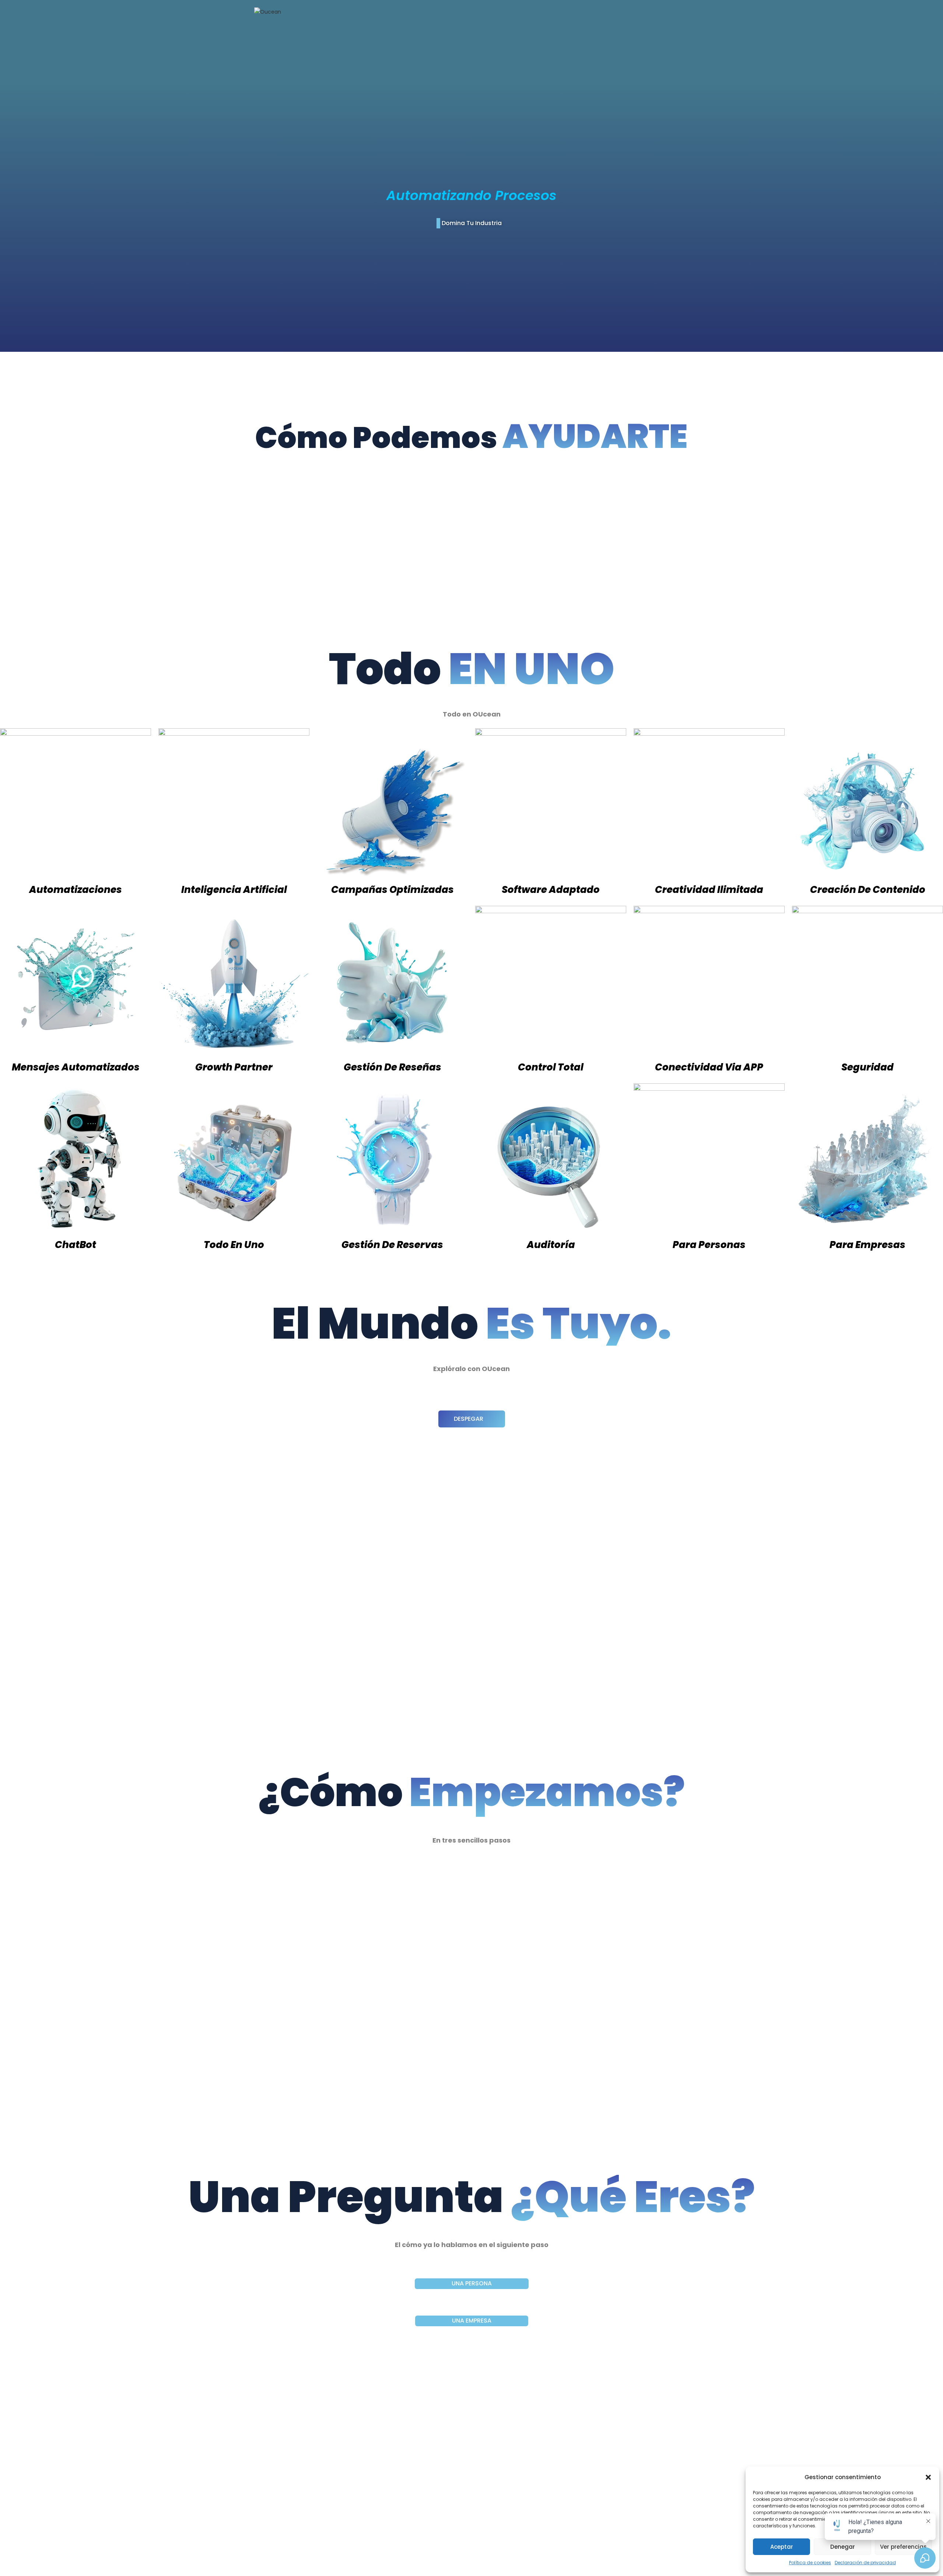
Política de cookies (810, 2563)
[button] (928, 2477)
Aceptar (782, 2547)
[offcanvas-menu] (683, 13)
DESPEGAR (469, 1419)
